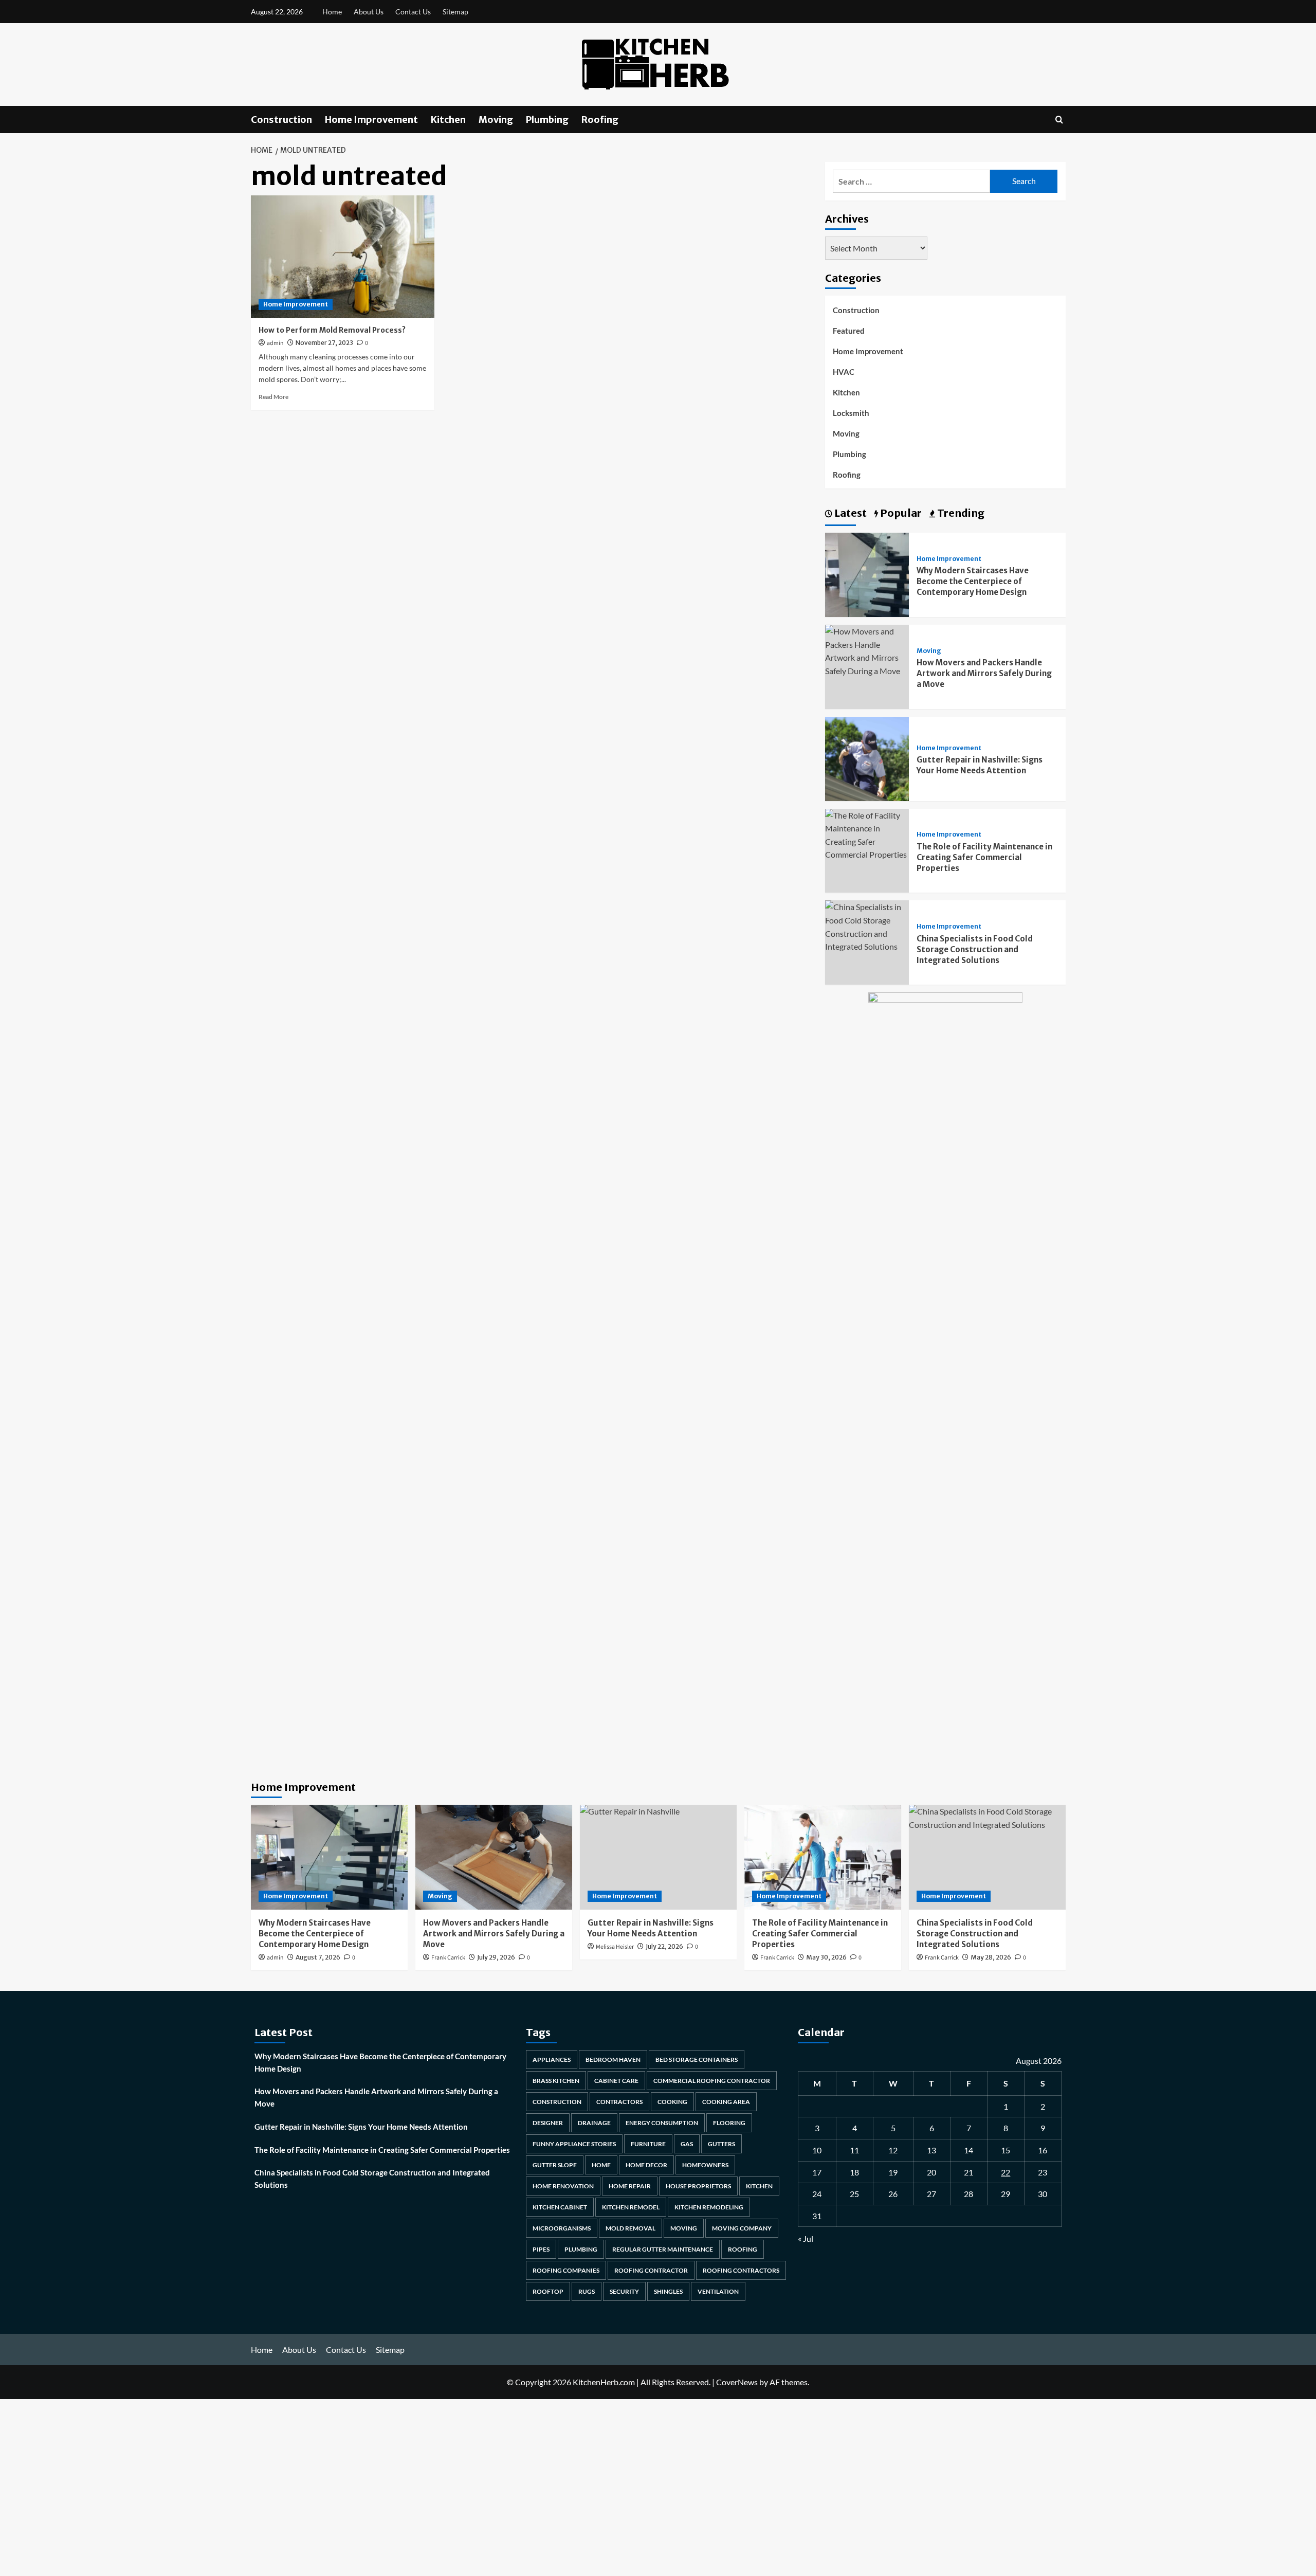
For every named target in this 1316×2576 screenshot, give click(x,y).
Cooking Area (726, 2102)
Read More (273, 397)
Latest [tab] (849, 513)
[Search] (1059, 120)
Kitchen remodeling (709, 2207)
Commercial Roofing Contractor (712, 2081)
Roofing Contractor (651, 2270)
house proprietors (698, 2186)
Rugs (587, 2291)
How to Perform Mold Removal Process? (332, 330)
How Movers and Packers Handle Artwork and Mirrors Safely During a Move (984, 673)
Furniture (648, 2144)
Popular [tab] (900, 513)
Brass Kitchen (556, 2081)
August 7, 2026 (318, 1957)
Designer (548, 2123)
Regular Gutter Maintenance (663, 2249)
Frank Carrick (448, 1958)
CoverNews (737, 2382)
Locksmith (851, 413)
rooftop (548, 2291)
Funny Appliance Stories (574, 2144)
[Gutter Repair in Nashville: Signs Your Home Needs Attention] (867, 758)
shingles (668, 2291)
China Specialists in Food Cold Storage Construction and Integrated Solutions (975, 949)
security (624, 2291)
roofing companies (566, 2270)
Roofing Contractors (741, 2270)
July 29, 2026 (496, 1957)
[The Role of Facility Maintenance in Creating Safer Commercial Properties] (867, 834)
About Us (369, 12)
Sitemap (455, 12)
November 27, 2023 (324, 343)
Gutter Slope (555, 2165)
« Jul (806, 2238)
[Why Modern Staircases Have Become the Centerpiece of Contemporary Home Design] (867, 574)
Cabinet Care (616, 2081)
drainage (594, 2123)
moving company (742, 2228)
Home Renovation (563, 2186)
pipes (541, 2249)
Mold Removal (630, 2228)
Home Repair (630, 2186)
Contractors (619, 2102)
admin (275, 343)
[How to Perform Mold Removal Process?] (343, 257)
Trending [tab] (960, 513)
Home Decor (646, 2165)
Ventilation (718, 2291)
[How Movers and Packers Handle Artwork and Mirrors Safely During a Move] (867, 650)
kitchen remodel (631, 2207)
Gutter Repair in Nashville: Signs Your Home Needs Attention (361, 2127)
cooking (672, 2102)
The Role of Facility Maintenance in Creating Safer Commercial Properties (984, 857)
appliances (552, 2060)
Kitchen (448, 120)
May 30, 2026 (826, 1957)
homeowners (705, 2165)
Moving (496, 120)
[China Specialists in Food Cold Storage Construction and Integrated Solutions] (867, 926)
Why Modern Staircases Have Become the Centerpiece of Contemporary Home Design (973, 581)
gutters (721, 2144)
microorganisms (562, 2228)
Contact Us (413, 12)
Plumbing (547, 120)
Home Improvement (371, 120)
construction (557, 2102)
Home (332, 12)
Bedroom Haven (613, 2060)
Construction (281, 120)
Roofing (600, 120)
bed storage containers (697, 2060)
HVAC (844, 372)
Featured (849, 331)
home (601, 2165)
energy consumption (662, 2123)
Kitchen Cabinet (560, 2207)
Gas (687, 2144)
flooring (729, 2123)
